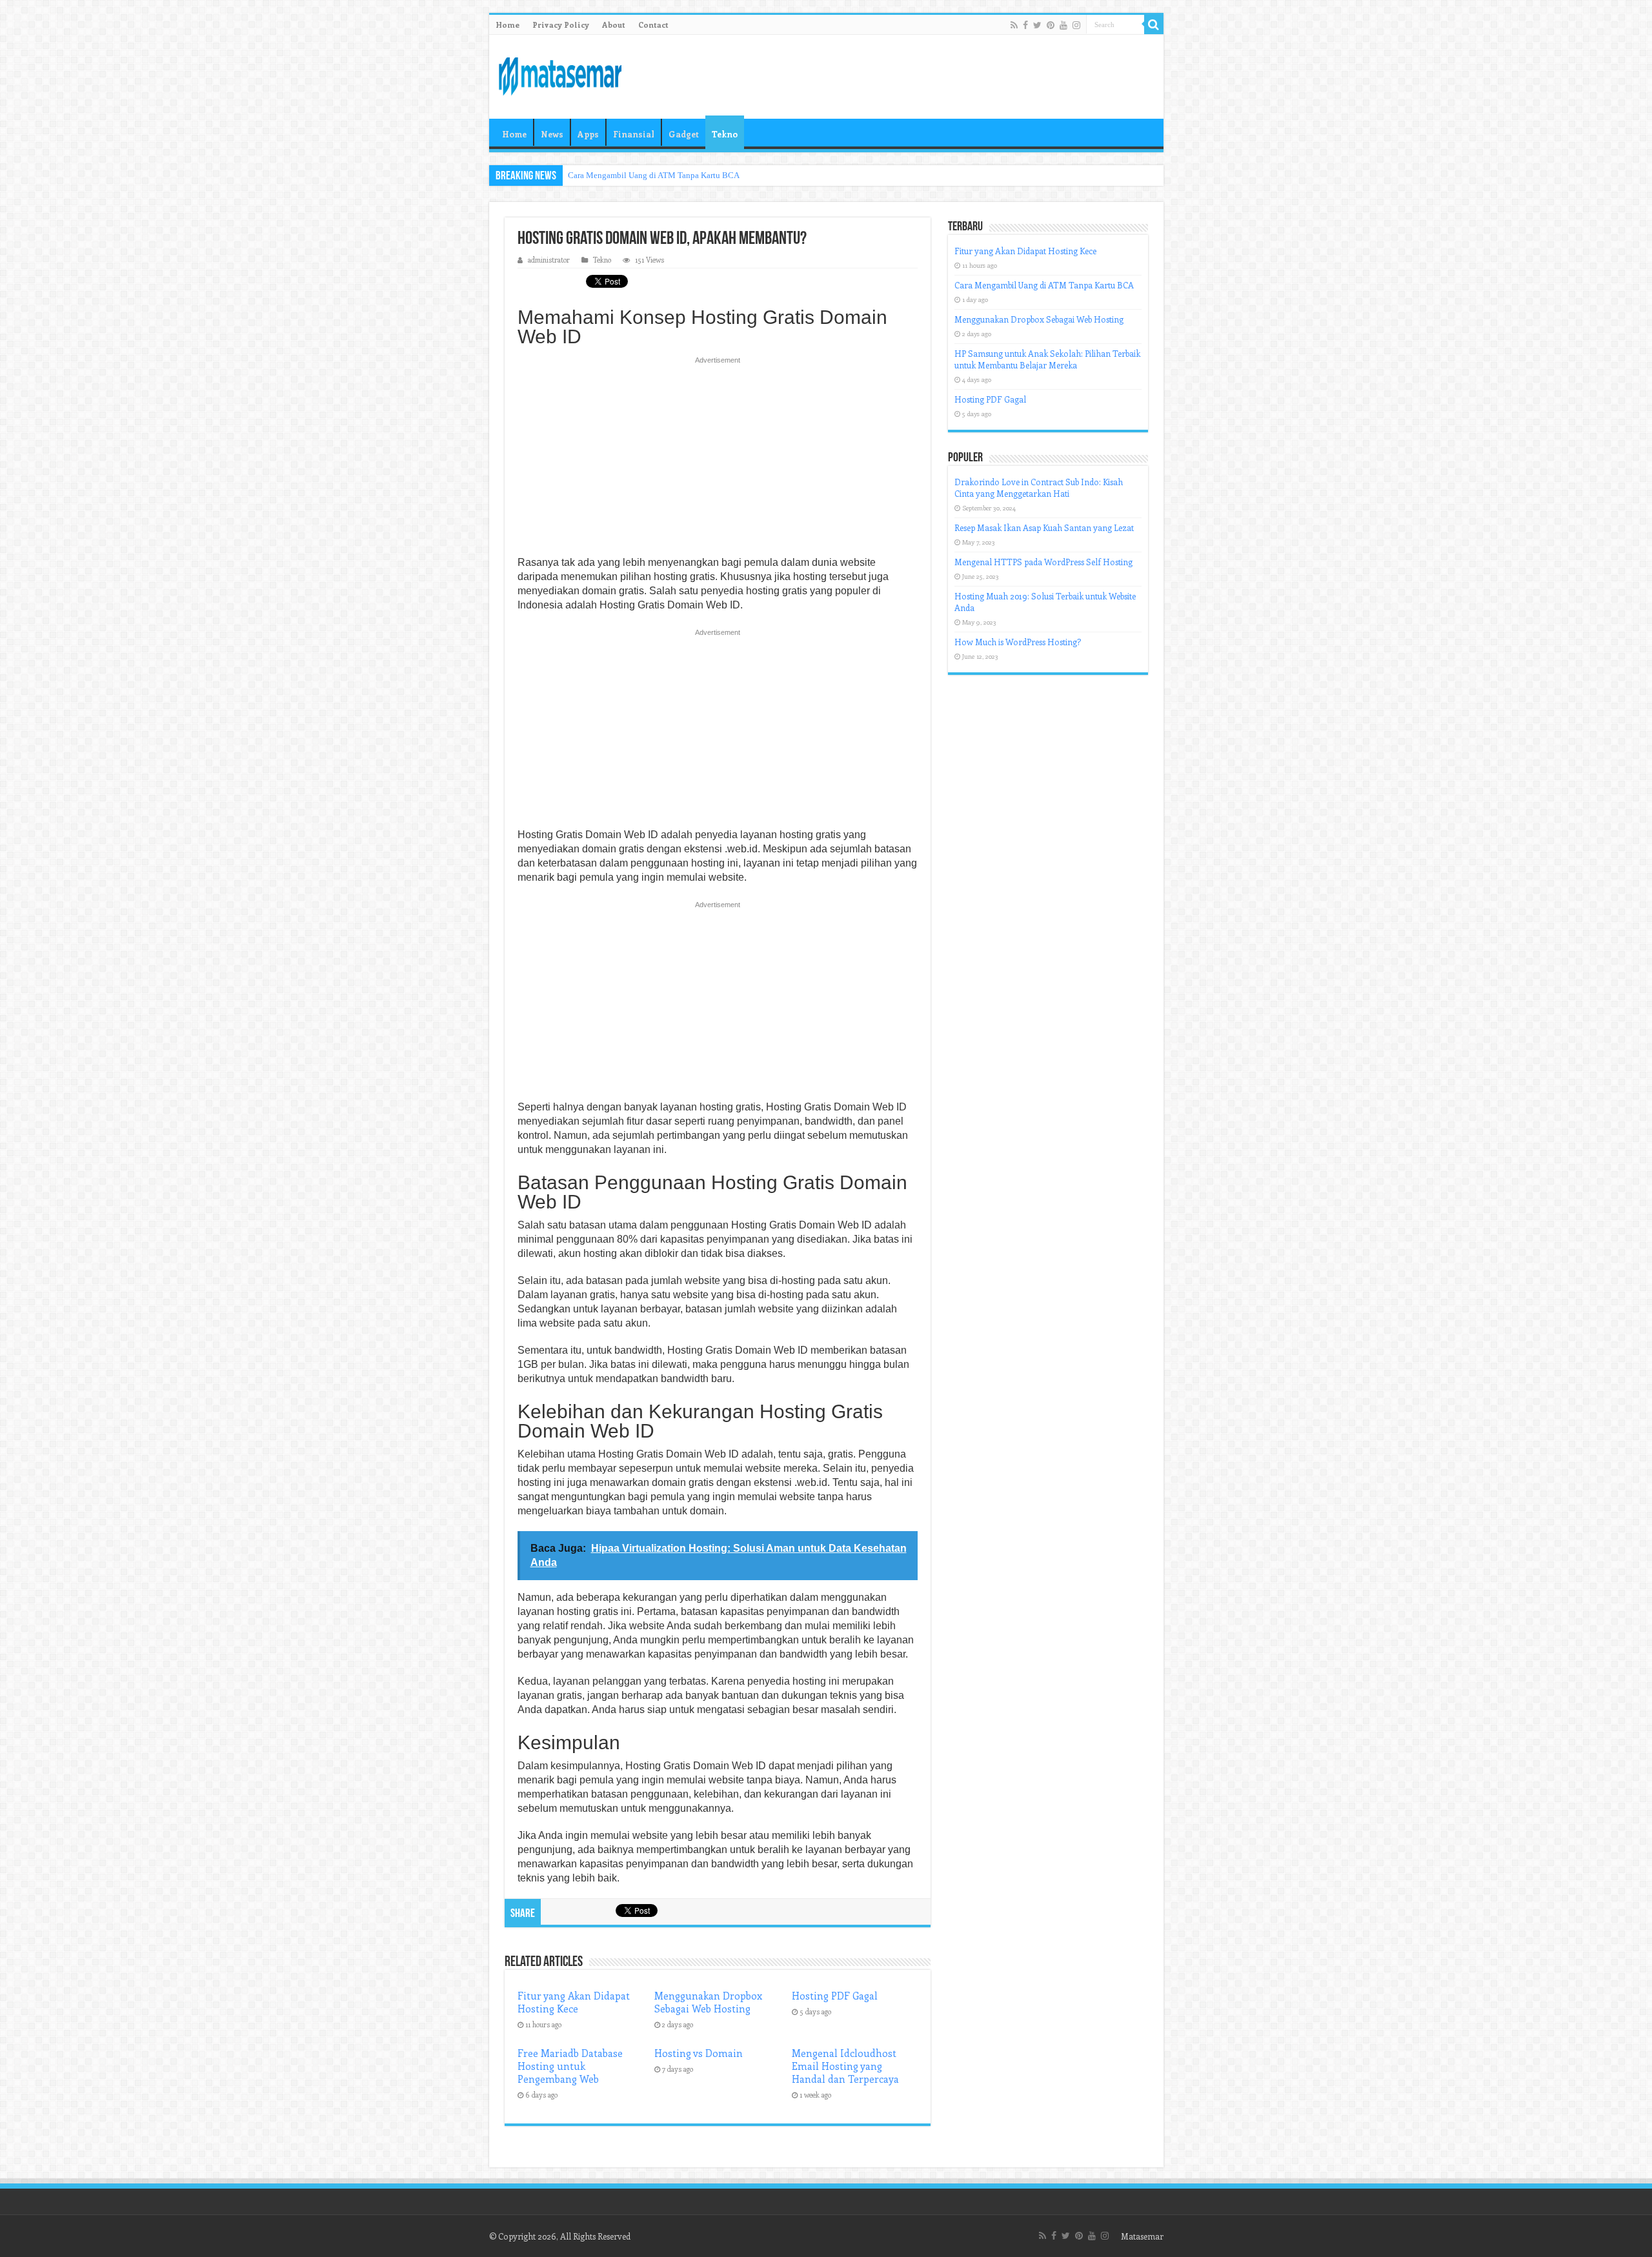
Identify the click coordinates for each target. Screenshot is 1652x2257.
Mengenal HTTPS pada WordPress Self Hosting (1043, 562)
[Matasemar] (560, 74)
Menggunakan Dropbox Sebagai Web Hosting (708, 2002)
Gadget (684, 134)
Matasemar (1142, 2236)
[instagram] (1076, 25)
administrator (549, 260)
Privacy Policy (561, 25)
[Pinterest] (1051, 25)
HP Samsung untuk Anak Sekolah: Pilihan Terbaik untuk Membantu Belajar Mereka (1047, 359)
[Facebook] (1025, 25)
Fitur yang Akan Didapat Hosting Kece (574, 2002)
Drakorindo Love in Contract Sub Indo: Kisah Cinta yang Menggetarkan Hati (1039, 487)
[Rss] (1014, 25)
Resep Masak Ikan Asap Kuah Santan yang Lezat (1044, 527)
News (552, 134)
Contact (653, 25)
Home (508, 25)
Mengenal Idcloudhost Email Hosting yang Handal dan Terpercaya (845, 2066)
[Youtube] (1063, 25)
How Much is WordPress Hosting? (1018, 642)
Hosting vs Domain (699, 2053)
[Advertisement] (718, 460)
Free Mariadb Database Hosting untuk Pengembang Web (570, 2066)
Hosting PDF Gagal (835, 1996)
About (614, 25)
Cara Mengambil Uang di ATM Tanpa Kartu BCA (654, 175)
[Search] (1154, 25)
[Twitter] (1037, 25)
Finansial (634, 134)
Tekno (725, 134)
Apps (588, 134)
